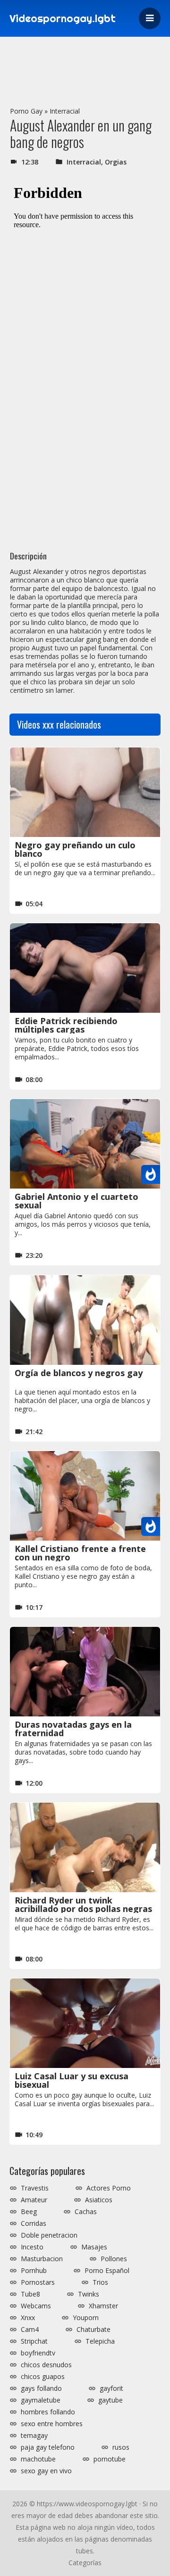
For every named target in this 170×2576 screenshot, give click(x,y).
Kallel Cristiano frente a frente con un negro (80, 1553)
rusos (121, 2447)
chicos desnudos (46, 2365)
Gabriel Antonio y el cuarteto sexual (76, 1201)
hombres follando (48, 2412)
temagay (34, 2436)
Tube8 (30, 2294)
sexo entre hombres (52, 2424)
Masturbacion (42, 2259)
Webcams (36, 2306)
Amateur (34, 2200)
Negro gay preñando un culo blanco (75, 849)
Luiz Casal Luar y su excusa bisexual (72, 2080)
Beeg (29, 2212)
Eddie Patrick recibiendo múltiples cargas (66, 1025)
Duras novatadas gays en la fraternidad (73, 1729)
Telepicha (100, 2341)
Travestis (35, 2188)
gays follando (41, 2388)
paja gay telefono (48, 2447)
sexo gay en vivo (46, 2471)
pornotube (110, 2459)
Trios (100, 2282)
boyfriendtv (38, 2353)
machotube (38, 2459)
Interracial (65, 111)
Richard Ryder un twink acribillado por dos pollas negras (83, 1904)
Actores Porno (109, 2188)
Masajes (94, 2247)
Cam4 (30, 2330)
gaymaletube (41, 2400)
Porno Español (107, 2271)
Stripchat (34, 2341)
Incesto (32, 2247)
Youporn (86, 2318)
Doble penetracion (49, 2235)
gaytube (110, 2400)
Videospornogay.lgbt (63, 18)
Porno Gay (26, 111)
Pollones (114, 2259)
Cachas (86, 2212)
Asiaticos (99, 2200)
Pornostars (38, 2282)
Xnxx (28, 2318)
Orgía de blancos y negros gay (79, 1373)
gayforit (111, 2388)
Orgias (116, 162)
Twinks (89, 2294)
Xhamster (103, 2306)
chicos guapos (43, 2377)
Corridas (34, 2223)
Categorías (85, 2563)
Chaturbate (93, 2330)
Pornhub (34, 2271)
